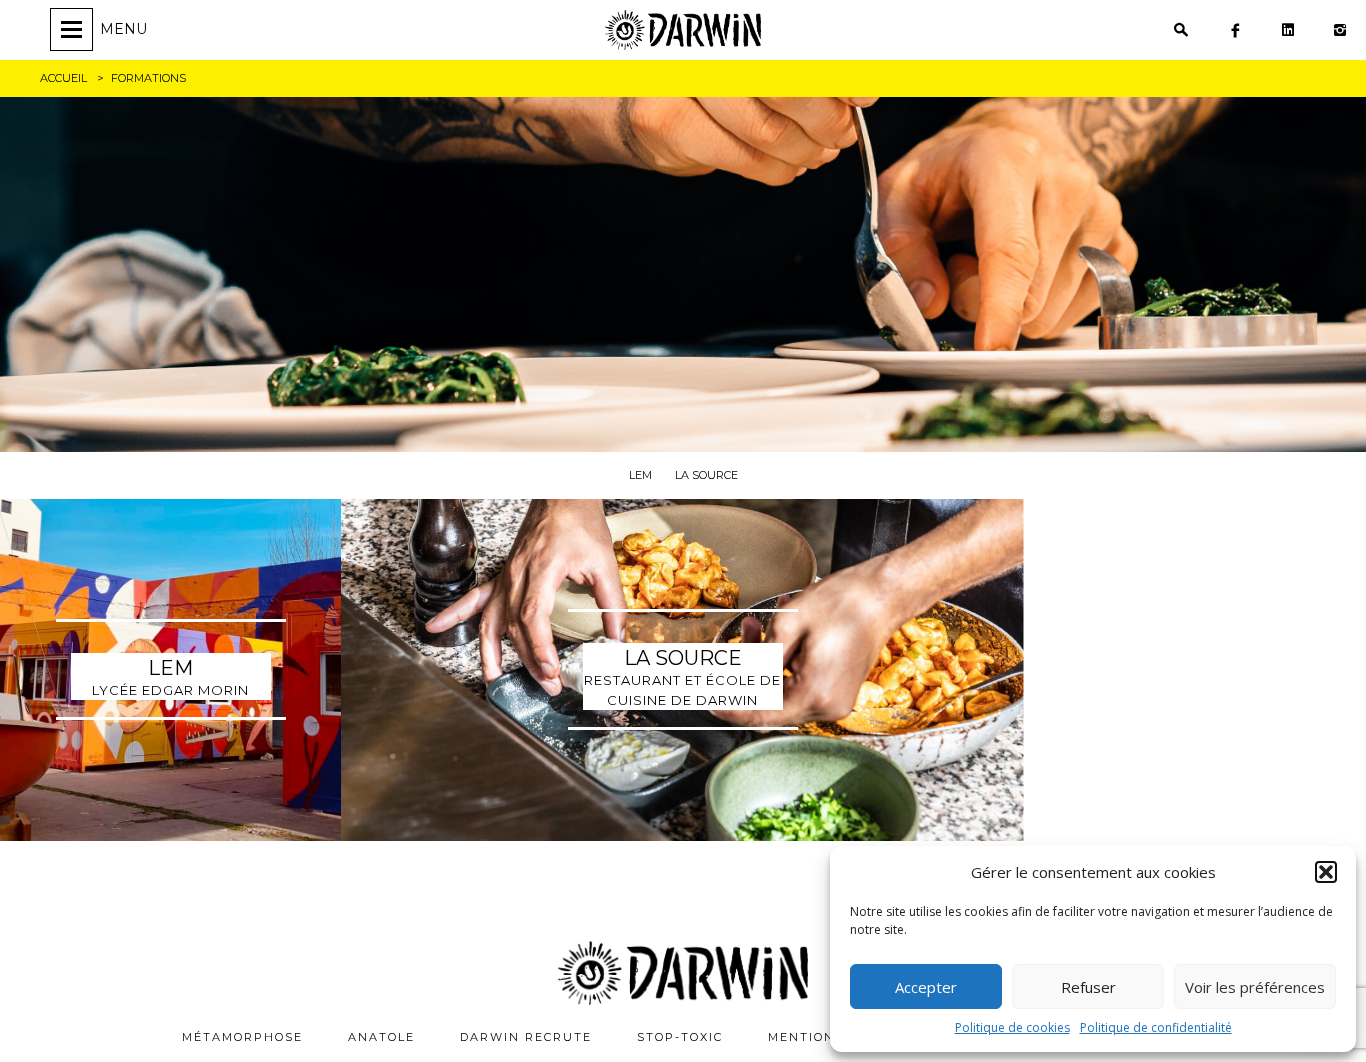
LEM (640, 475)
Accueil (63, 78)
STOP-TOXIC (680, 1037)
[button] (1326, 872)
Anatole (381, 1037)
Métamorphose (242, 1037)
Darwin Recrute (526, 1037)
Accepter (926, 987)
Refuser (1088, 987)
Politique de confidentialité (1156, 1027)
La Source (706, 475)
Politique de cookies (1012, 1027)
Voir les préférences (1255, 987)
